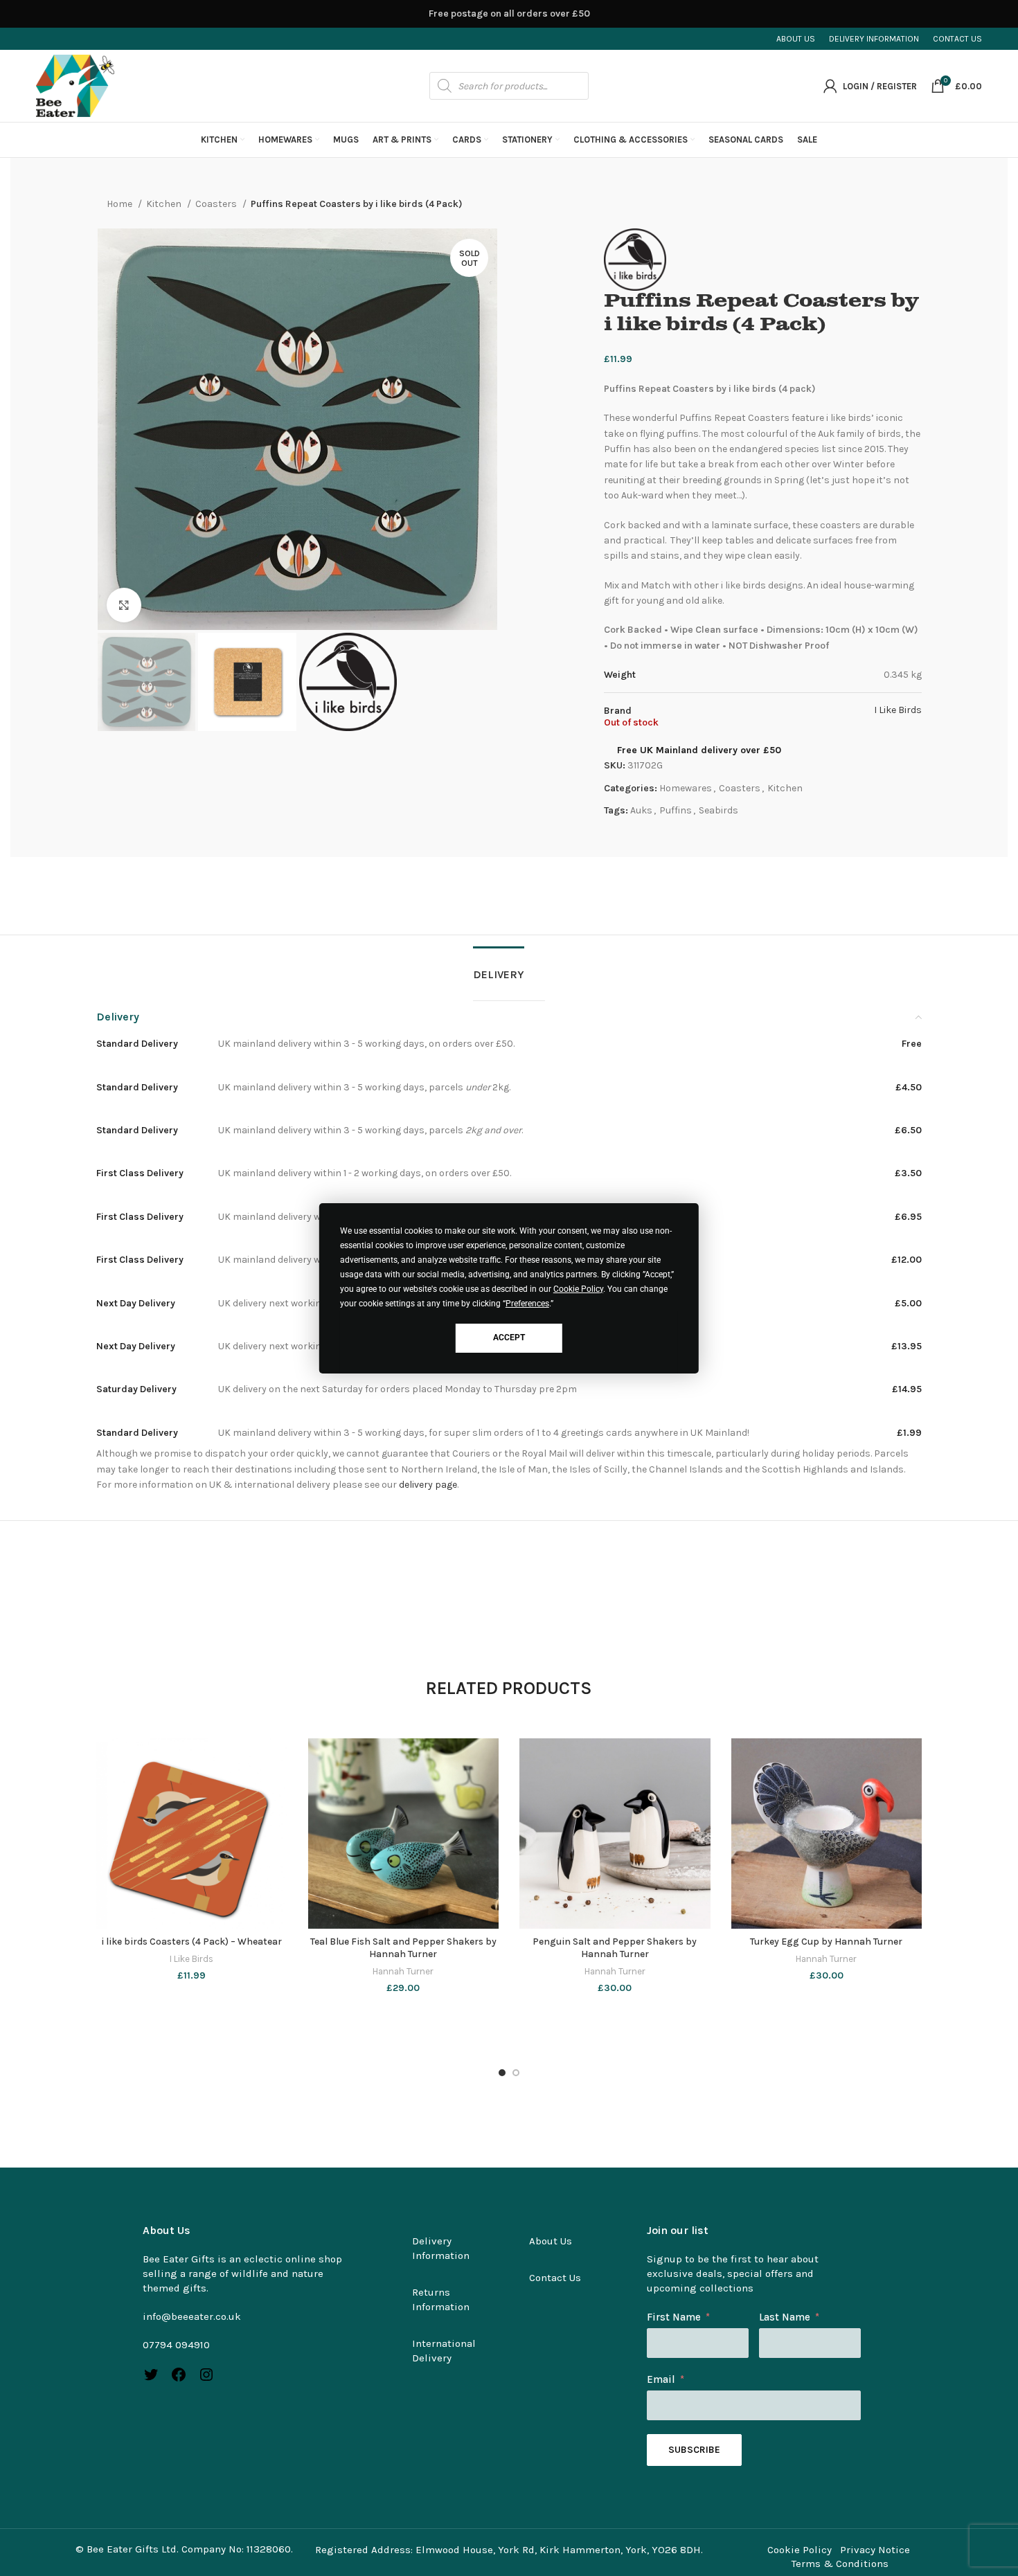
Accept (509, 1337)
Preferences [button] (527, 1304)
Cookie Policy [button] (578, 1289)
